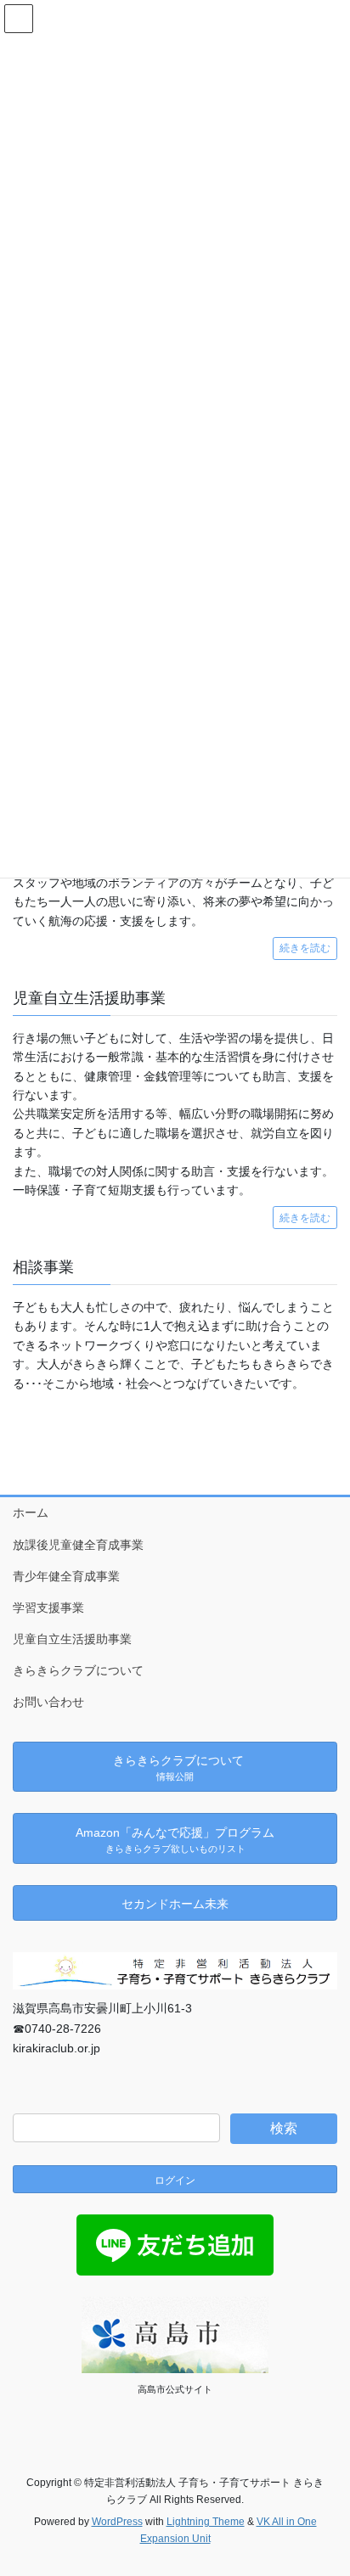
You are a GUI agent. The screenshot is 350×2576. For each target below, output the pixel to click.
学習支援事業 (48, 1608)
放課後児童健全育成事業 (78, 1545)
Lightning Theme (206, 2522)
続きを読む (305, 948)
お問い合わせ (48, 1702)
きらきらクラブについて (78, 1670)
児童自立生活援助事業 (72, 1639)
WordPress (117, 2522)
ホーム (31, 1512)
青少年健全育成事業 (66, 1576)
